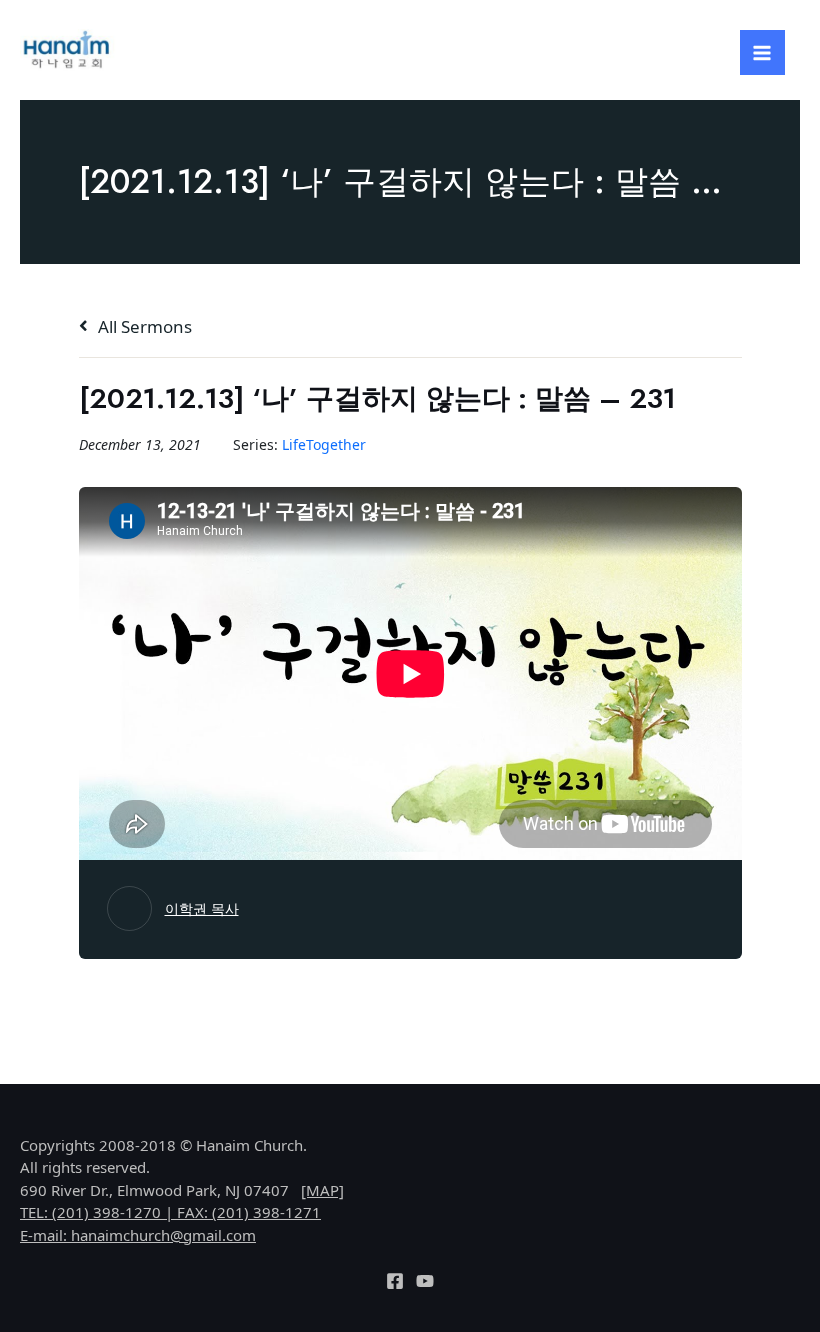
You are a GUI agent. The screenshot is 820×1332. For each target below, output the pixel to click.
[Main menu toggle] (763, 53)
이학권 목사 (202, 908)
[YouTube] (425, 1281)
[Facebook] (395, 1281)
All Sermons (143, 326)
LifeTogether (324, 444)
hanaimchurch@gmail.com (163, 1235)
